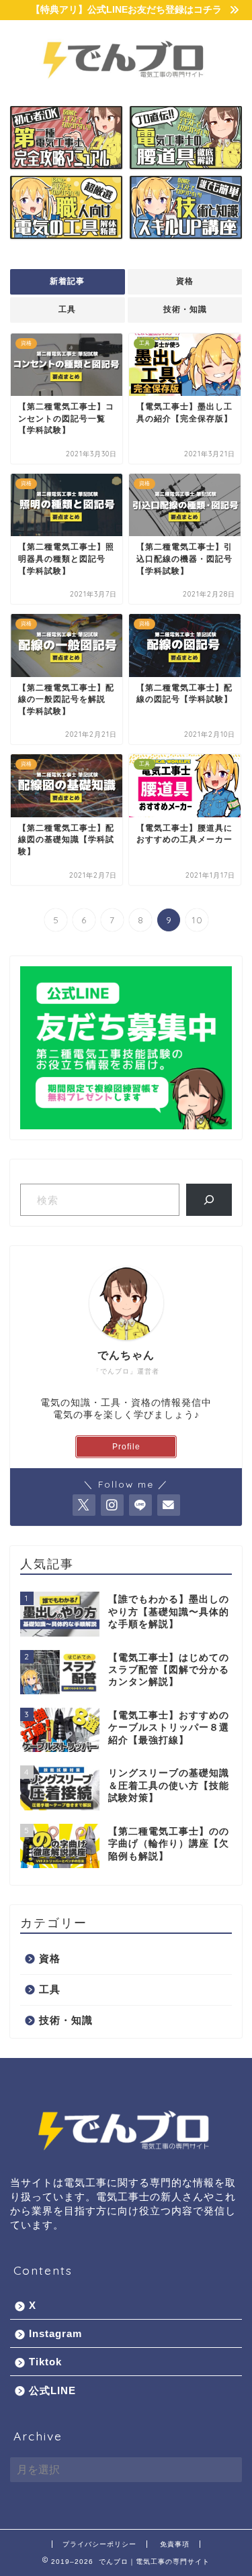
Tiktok (45, 2362)
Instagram (55, 2333)
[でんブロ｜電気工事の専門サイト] (126, 85)
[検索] (209, 1200)
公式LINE (52, 2390)
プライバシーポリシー (99, 2544)
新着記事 (67, 281)
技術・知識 (184, 309)
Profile (126, 1447)
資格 (185, 281)
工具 (67, 309)
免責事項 (175, 2544)
